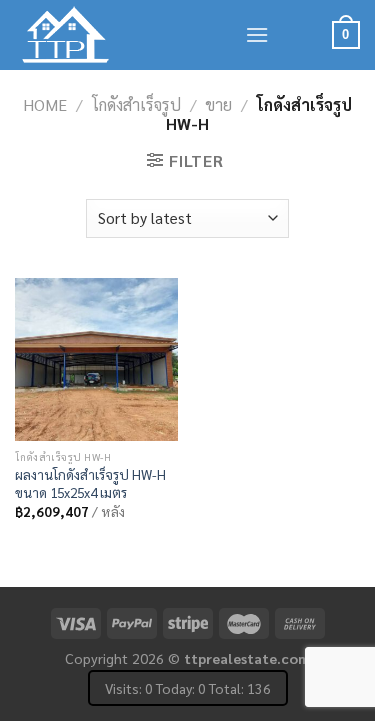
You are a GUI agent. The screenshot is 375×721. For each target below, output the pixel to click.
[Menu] (257, 34)
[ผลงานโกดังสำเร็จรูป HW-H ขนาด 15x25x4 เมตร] (96, 359)
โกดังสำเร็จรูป (136, 104)
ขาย (218, 104)
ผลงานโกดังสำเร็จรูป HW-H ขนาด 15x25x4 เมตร (90, 483)
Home (45, 104)
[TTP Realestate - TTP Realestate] (115, 35)
